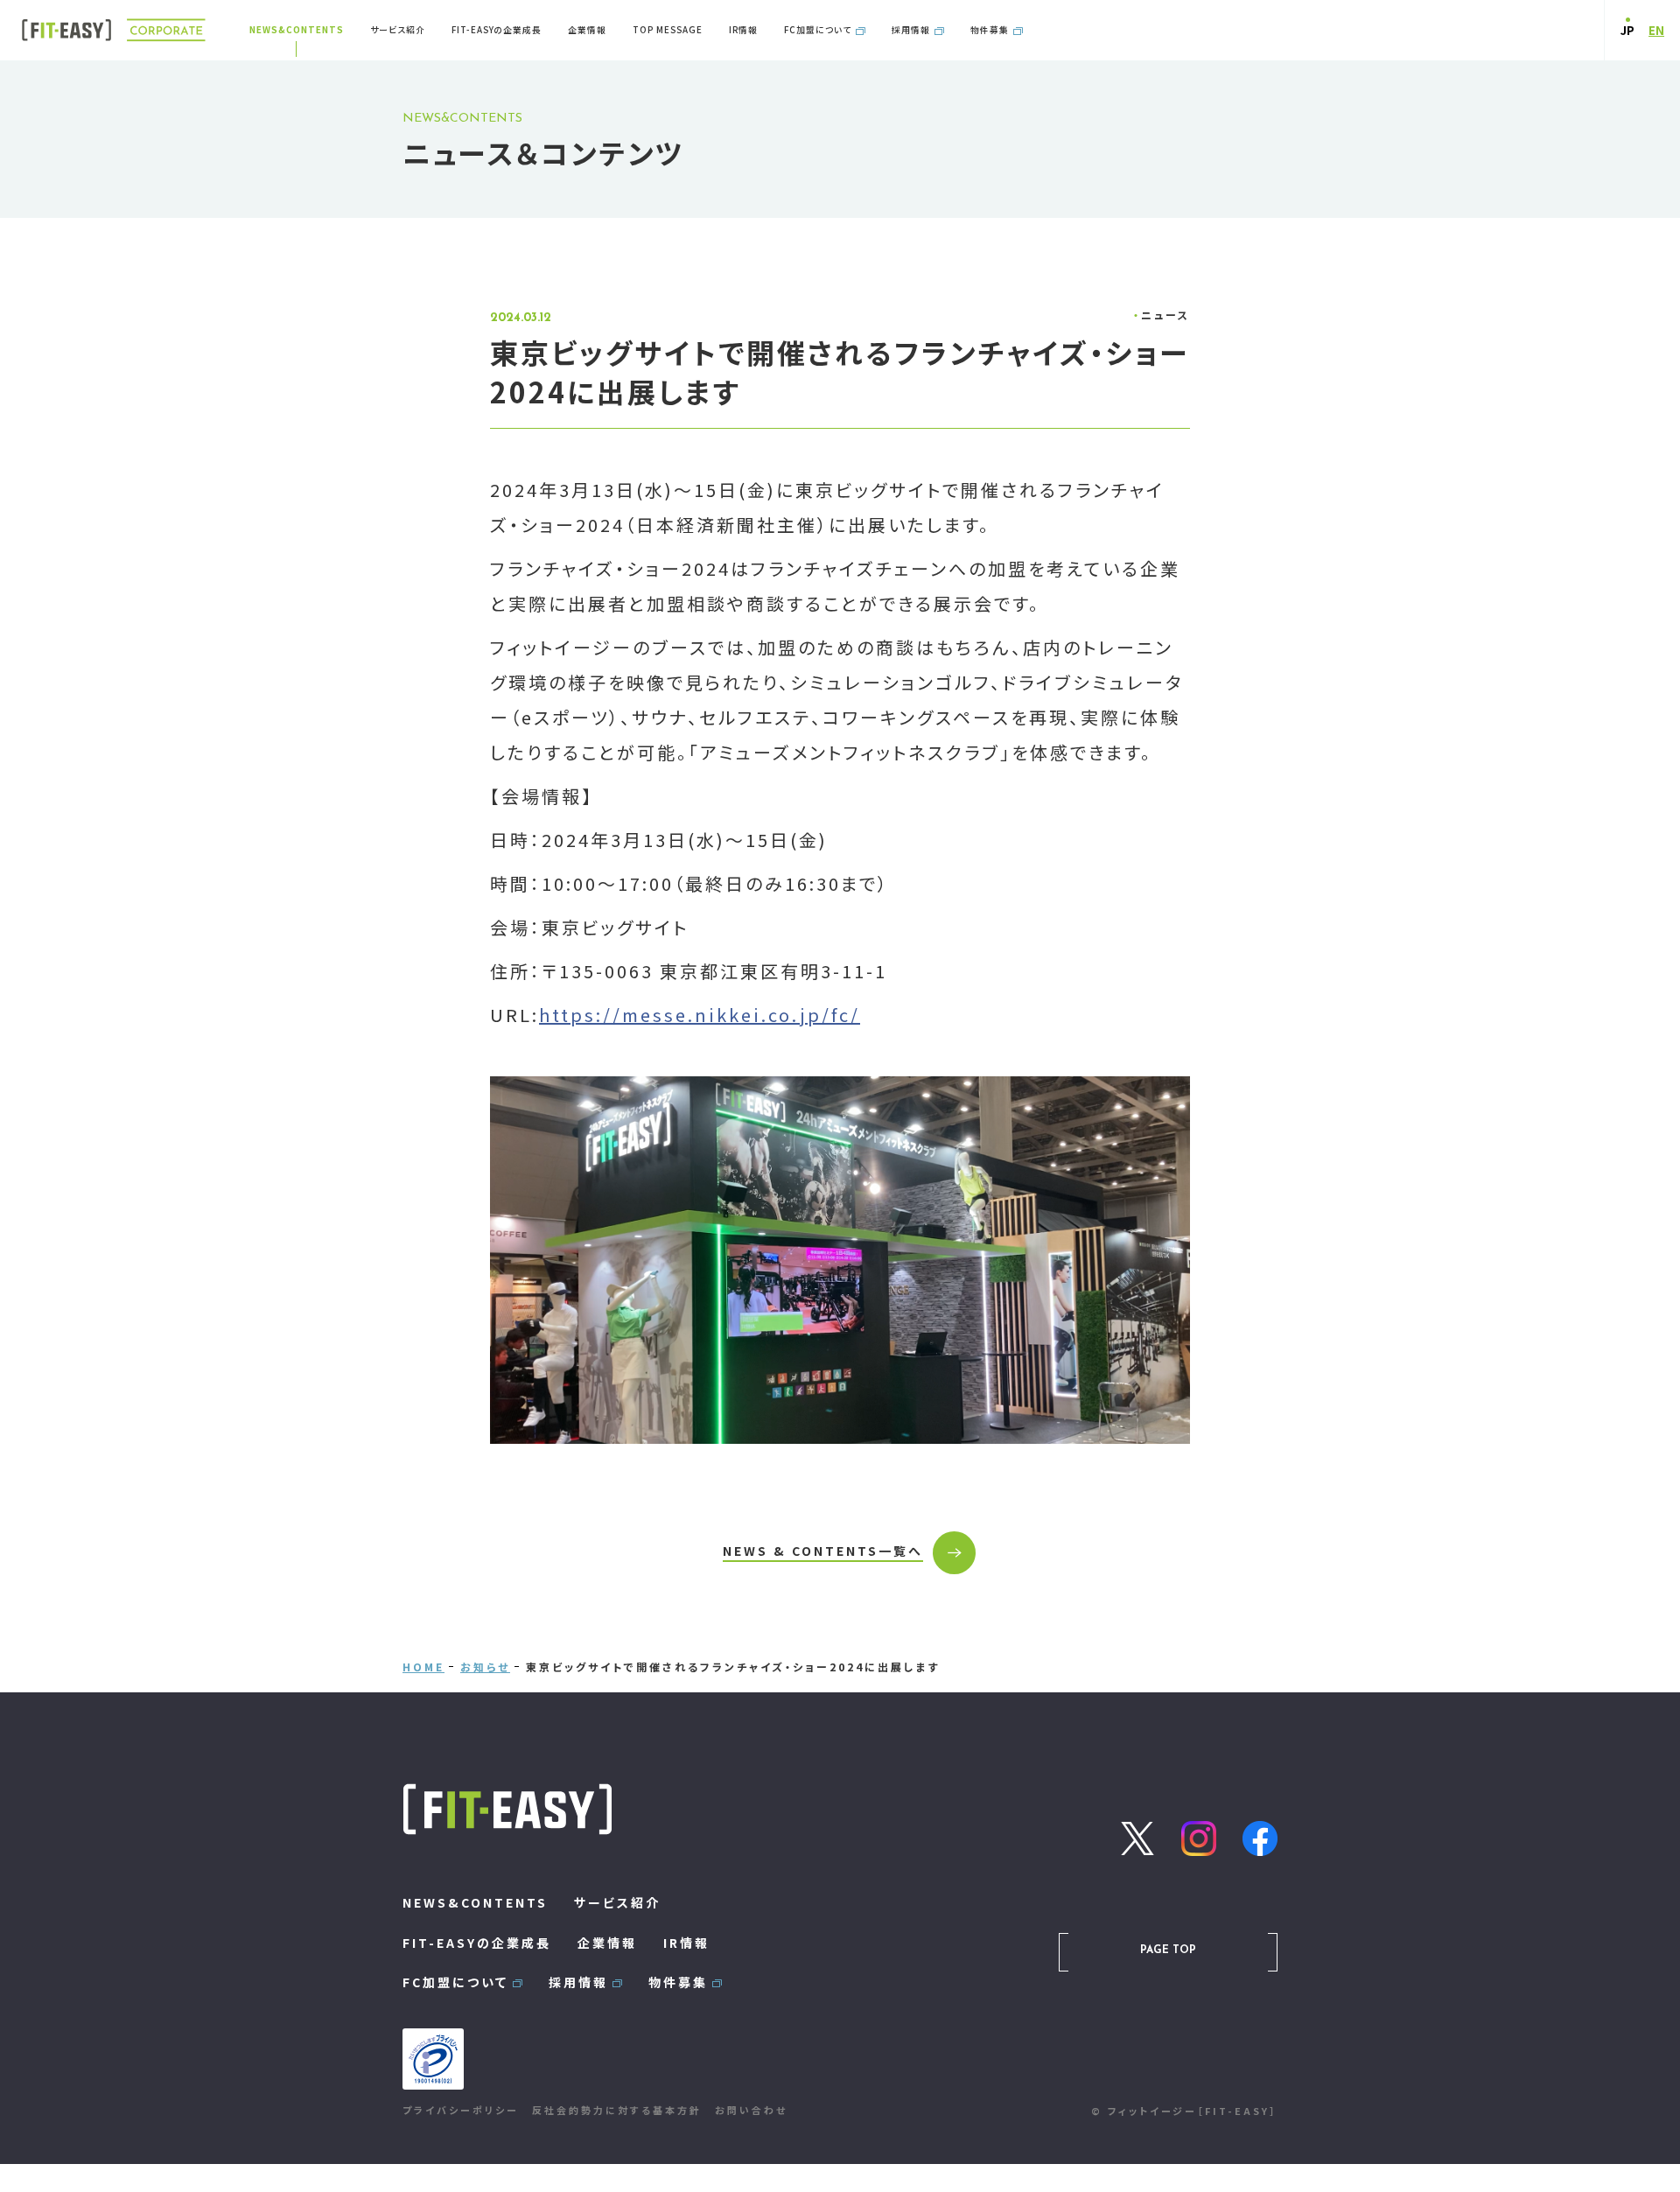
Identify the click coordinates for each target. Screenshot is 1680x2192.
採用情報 (911, 30)
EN (1656, 30)
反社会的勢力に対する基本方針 (617, 2110)
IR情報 (743, 30)
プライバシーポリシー (461, 2110)
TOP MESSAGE (668, 30)
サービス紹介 (398, 30)
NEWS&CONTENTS (297, 30)
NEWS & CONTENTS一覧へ (823, 1551)
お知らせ (485, 1667)
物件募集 (990, 30)
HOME (423, 1667)
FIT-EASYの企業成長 (497, 30)
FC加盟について (818, 30)
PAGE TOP (1168, 1950)
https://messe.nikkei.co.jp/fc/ (700, 1015)
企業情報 (587, 30)
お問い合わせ (751, 2110)
